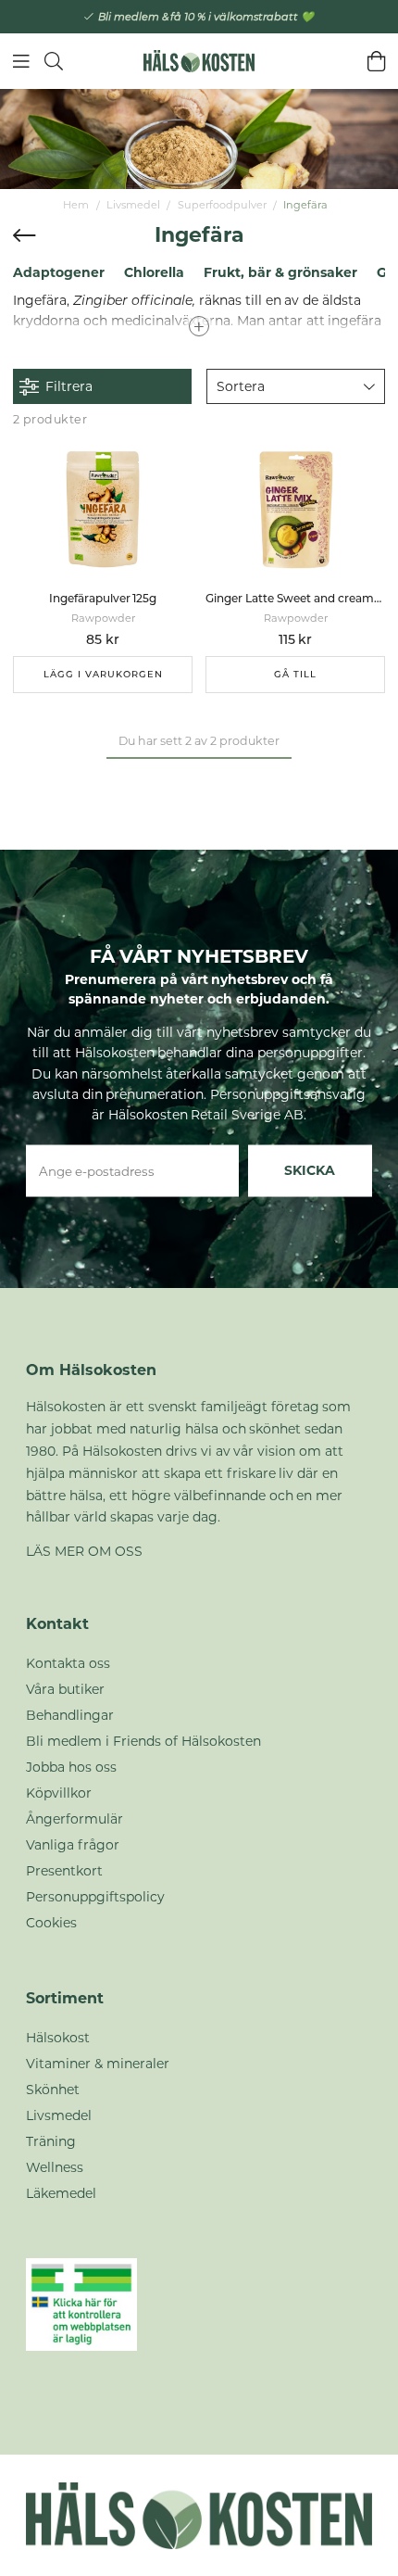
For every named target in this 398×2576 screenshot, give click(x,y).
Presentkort (64, 1871)
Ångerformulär (75, 1819)
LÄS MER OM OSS (84, 1551)
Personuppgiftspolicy (95, 1897)
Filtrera (69, 386)
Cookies (51, 1923)
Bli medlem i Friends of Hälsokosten (143, 1741)
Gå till (295, 674)
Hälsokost (58, 2038)
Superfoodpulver (222, 205)
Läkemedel (61, 2193)
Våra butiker (65, 1689)
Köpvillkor (59, 1793)
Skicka (310, 1170)
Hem (76, 205)
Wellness (55, 2167)
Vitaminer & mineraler (98, 2064)
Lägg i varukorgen (103, 674)
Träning (51, 2141)
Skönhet (53, 2090)
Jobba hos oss (71, 1767)
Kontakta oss (68, 1663)
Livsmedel (133, 205)
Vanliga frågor (73, 1845)
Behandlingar (70, 1715)
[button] (296, 386)
